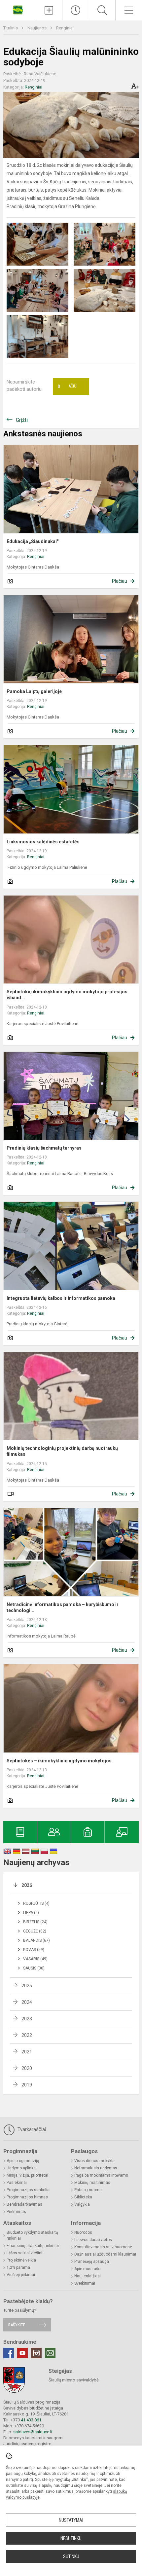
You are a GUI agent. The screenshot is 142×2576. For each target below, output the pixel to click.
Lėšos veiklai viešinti (25, 2253)
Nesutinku (71, 2538)
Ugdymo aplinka (21, 2168)
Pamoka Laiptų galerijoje (34, 691)
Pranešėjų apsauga (92, 2262)
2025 (27, 1986)
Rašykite (17, 2325)
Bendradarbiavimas (24, 2204)
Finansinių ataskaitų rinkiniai (33, 2246)
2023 (27, 2019)
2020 (27, 2068)
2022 (27, 2035)
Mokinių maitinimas (92, 2183)
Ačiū (67, 386)
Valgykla (82, 2204)
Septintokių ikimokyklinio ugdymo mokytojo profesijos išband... (67, 995)
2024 (27, 2002)
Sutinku (71, 2557)
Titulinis (11, 28)
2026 (27, 1885)
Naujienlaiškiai (88, 2276)
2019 (27, 2085)
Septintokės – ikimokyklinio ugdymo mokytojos (59, 1761)
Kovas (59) (34, 1950)
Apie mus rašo (87, 2269)
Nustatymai (71, 2520)
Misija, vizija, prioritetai (27, 2175)
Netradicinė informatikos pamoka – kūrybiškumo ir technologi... (63, 1607)
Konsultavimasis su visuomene (103, 2247)
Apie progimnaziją (23, 2161)
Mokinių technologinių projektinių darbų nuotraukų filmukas (62, 1451)
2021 (27, 2052)
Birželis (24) (35, 1922)
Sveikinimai (85, 2283)
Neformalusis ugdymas (96, 2168)
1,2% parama (18, 2267)
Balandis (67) (36, 1940)
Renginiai (65, 28)
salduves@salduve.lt (33, 2432)
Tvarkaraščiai (31, 2129)
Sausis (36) (34, 1968)
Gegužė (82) (35, 1931)
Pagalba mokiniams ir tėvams (101, 2175)
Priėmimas (16, 2212)
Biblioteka (83, 2197)
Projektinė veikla (21, 2260)
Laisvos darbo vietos (93, 2240)
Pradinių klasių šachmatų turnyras (44, 1148)
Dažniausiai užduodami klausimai (105, 2254)
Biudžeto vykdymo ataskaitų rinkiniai (32, 2235)
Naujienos (37, 28)
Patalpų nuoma (88, 2190)
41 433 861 (31, 2420)
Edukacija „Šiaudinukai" (33, 541)
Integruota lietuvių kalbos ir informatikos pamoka (61, 1298)
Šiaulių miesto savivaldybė (74, 2380)
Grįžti (22, 420)
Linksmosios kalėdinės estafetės (43, 842)
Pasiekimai (17, 2183)
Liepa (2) (31, 1913)
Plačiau (120, 581)
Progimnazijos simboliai (29, 2190)
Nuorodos (83, 2232)
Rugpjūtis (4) (36, 1903)
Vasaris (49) (35, 1959)
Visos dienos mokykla (94, 2161)
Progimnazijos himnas (27, 2197)
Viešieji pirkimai (21, 2275)
